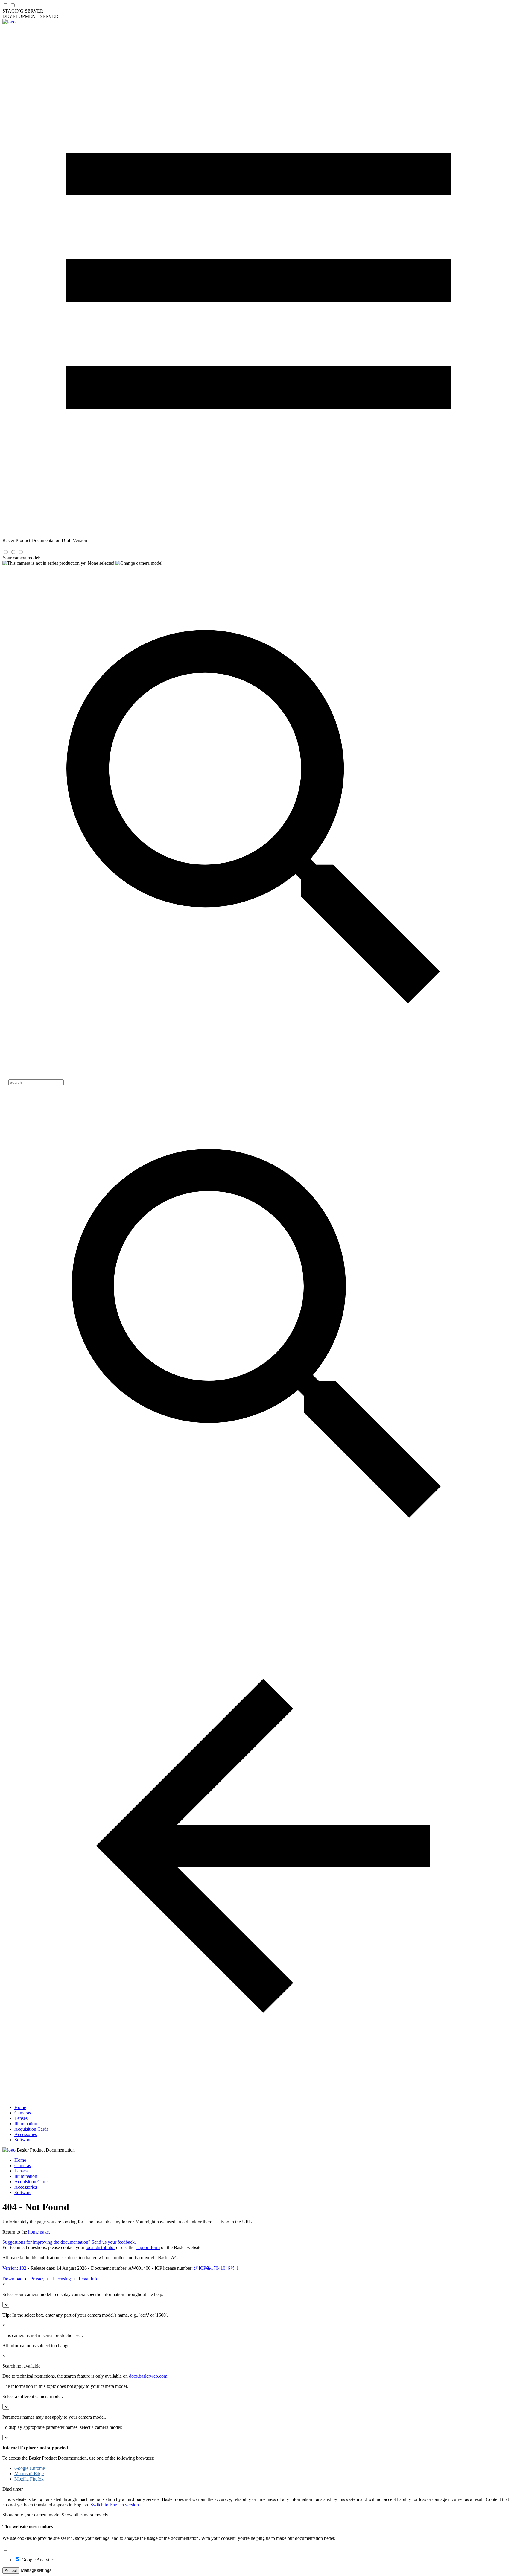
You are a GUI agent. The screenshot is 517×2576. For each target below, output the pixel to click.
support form (148, 2247)
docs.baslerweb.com (148, 2376)
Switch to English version (115, 2505)
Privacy (37, 2279)
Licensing (62, 2279)
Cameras (23, 2113)
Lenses (21, 2118)
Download (12, 2279)
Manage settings (36, 2570)
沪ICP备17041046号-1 (216, 2268)
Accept (11, 2570)
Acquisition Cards (31, 2129)
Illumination (26, 2124)
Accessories (26, 2134)
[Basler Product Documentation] (9, 22)
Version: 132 (14, 2268)
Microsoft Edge (29, 2474)
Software (23, 2140)
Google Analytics (38, 2560)
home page (38, 2232)
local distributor (100, 2247)
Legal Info (89, 2279)
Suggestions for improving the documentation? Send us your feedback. (69, 2242)
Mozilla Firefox (29, 2479)
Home (20, 2107)
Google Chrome (30, 2468)
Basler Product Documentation (46, 2150)
